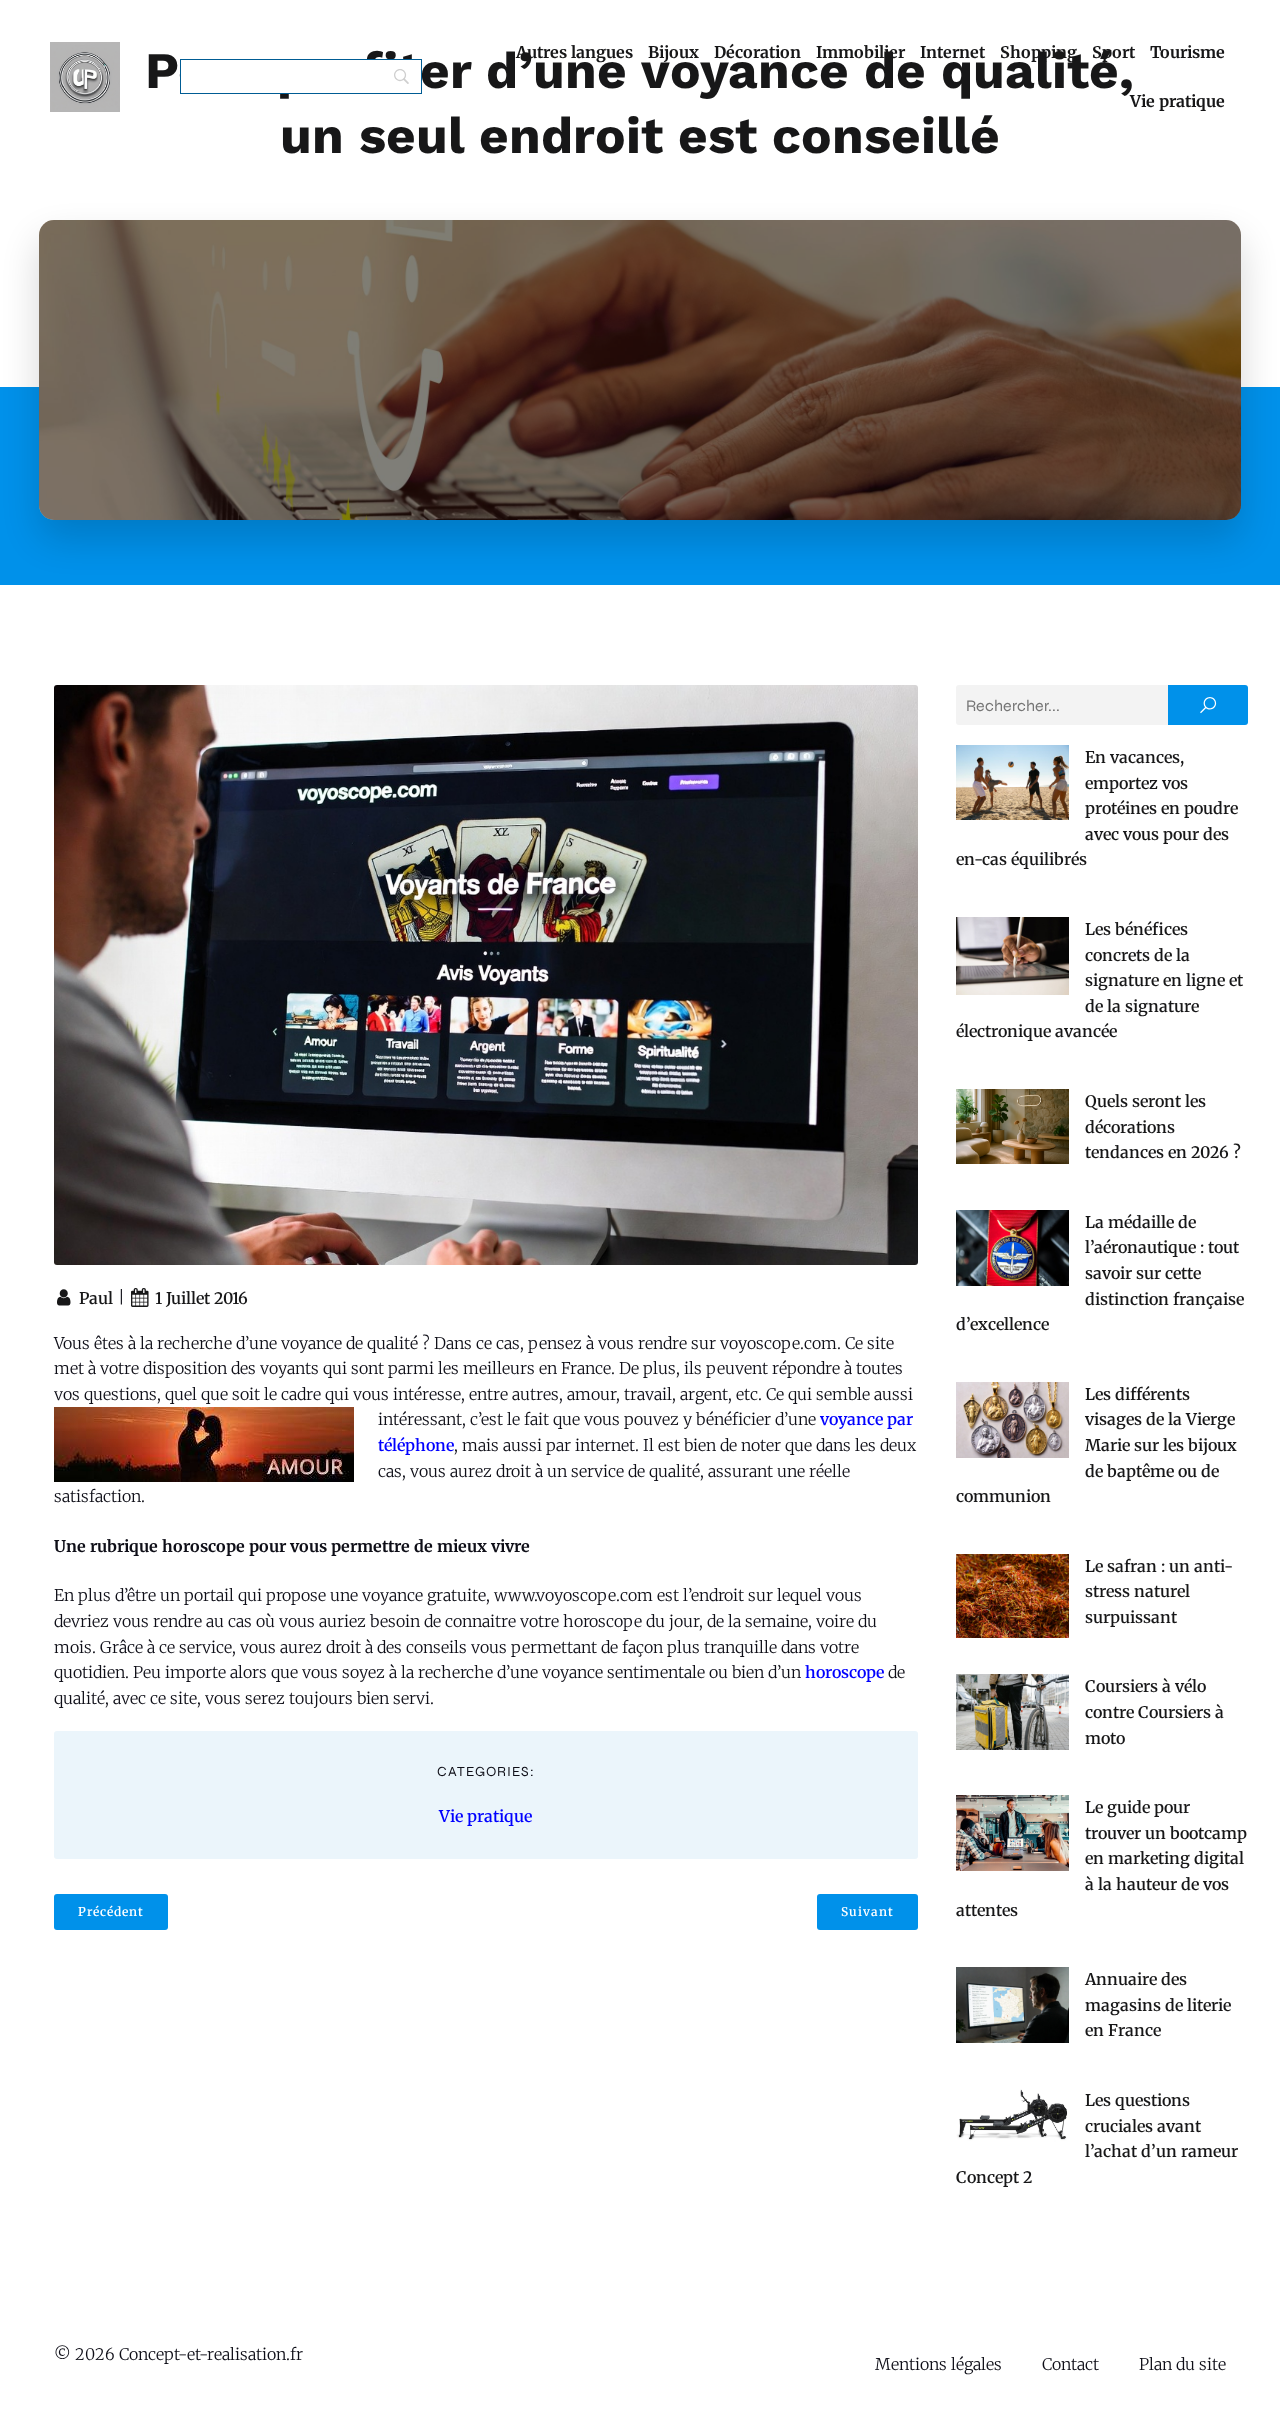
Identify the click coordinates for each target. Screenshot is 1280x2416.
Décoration (757, 52)
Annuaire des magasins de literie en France (1158, 2004)
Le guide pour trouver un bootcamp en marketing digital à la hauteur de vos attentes (1101, 1858)
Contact (1070, 2364)
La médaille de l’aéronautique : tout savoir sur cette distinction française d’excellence (1100, 1273)
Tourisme (1187, 52)
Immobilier (860, 52)
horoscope (844, 1672)
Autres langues (574, 52)
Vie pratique (1177, 101)
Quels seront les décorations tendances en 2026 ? (1163, 1126)
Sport (1113, 52)
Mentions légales (938, 2364)
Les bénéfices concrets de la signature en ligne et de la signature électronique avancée (1099, 980)
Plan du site (1182, 2364)
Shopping (1038, 52)
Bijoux (673, 52)
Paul (96, 1298)
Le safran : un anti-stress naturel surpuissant (1159, 1591)
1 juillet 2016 (201, 1298)
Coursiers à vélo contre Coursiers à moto (1154, 1711)
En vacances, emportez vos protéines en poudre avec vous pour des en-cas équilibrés (1097, 808)
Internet (952, 52)
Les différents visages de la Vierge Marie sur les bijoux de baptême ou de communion (1096, 1445)
